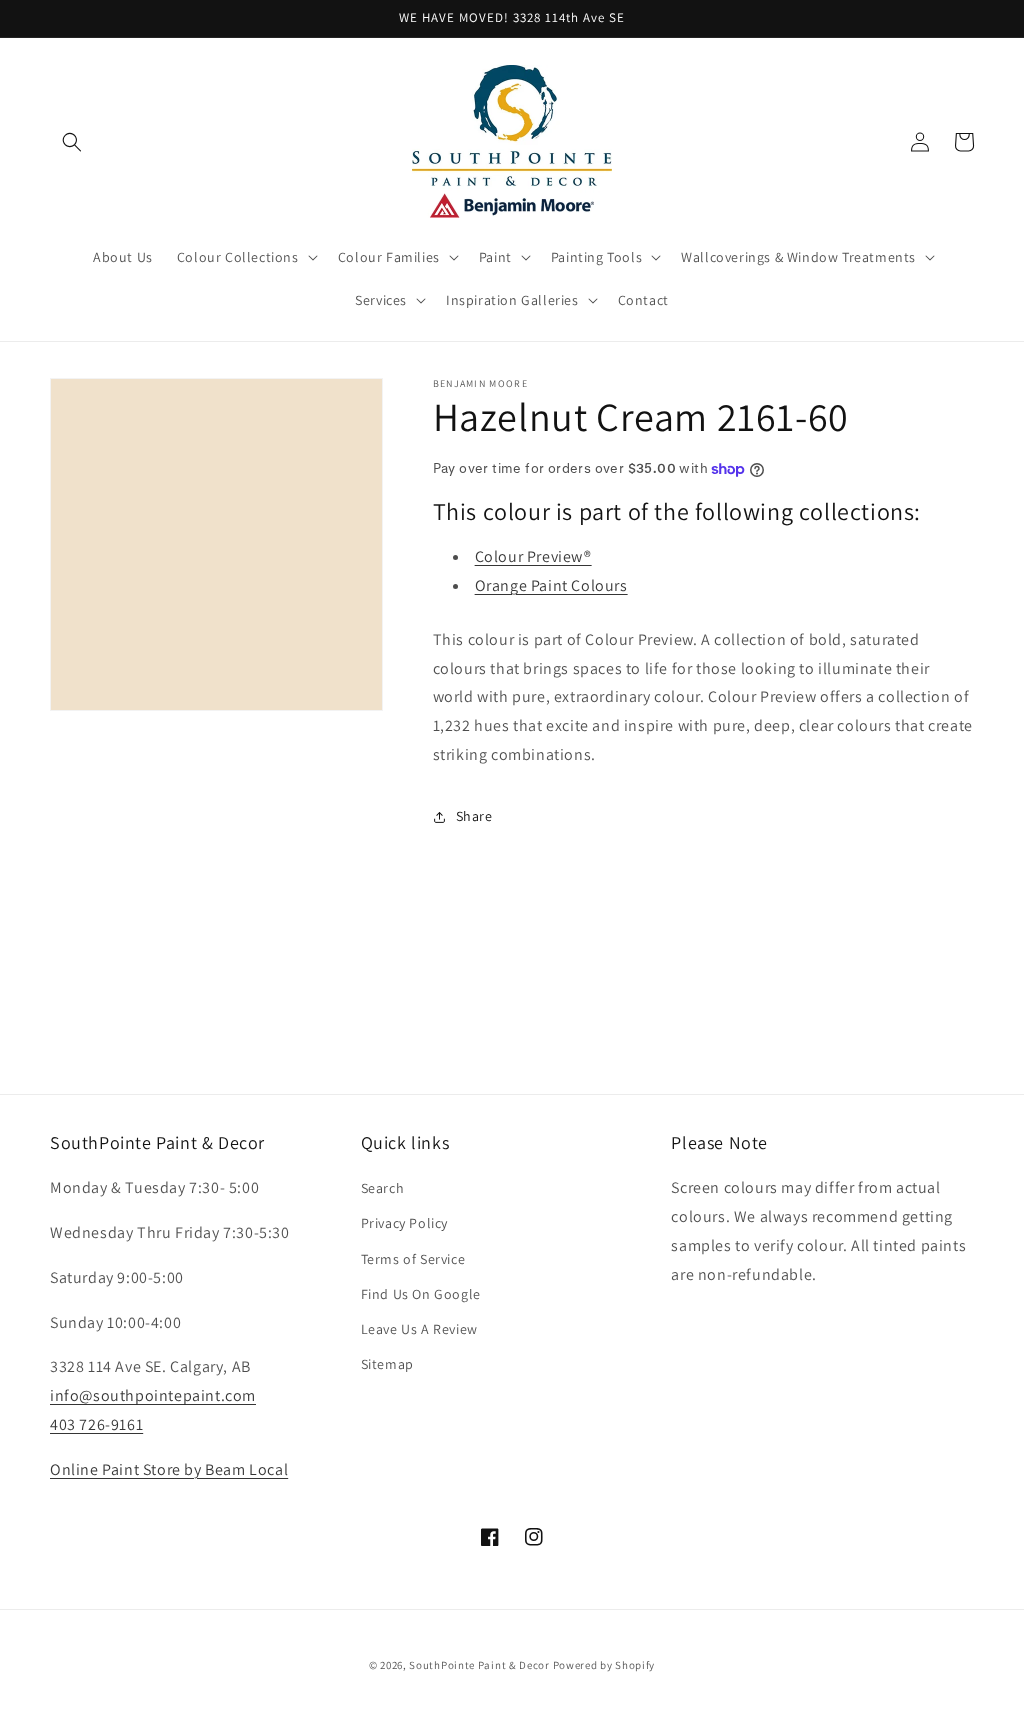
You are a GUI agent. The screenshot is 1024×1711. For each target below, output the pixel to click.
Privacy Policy (404, 1223)
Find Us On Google (421, 1294)
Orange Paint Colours (551, 585)
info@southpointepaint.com (153, 1395)
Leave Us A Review (419, 1329)
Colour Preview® (533, 556)
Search (383, 1188)
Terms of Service (413, 1259)
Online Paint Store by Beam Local (169, 1469)
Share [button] (474, 816)
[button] (72, 142)
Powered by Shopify (604, 1665)
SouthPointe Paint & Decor (479, 1665)
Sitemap (387, 1364)
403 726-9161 (96, 1424)
